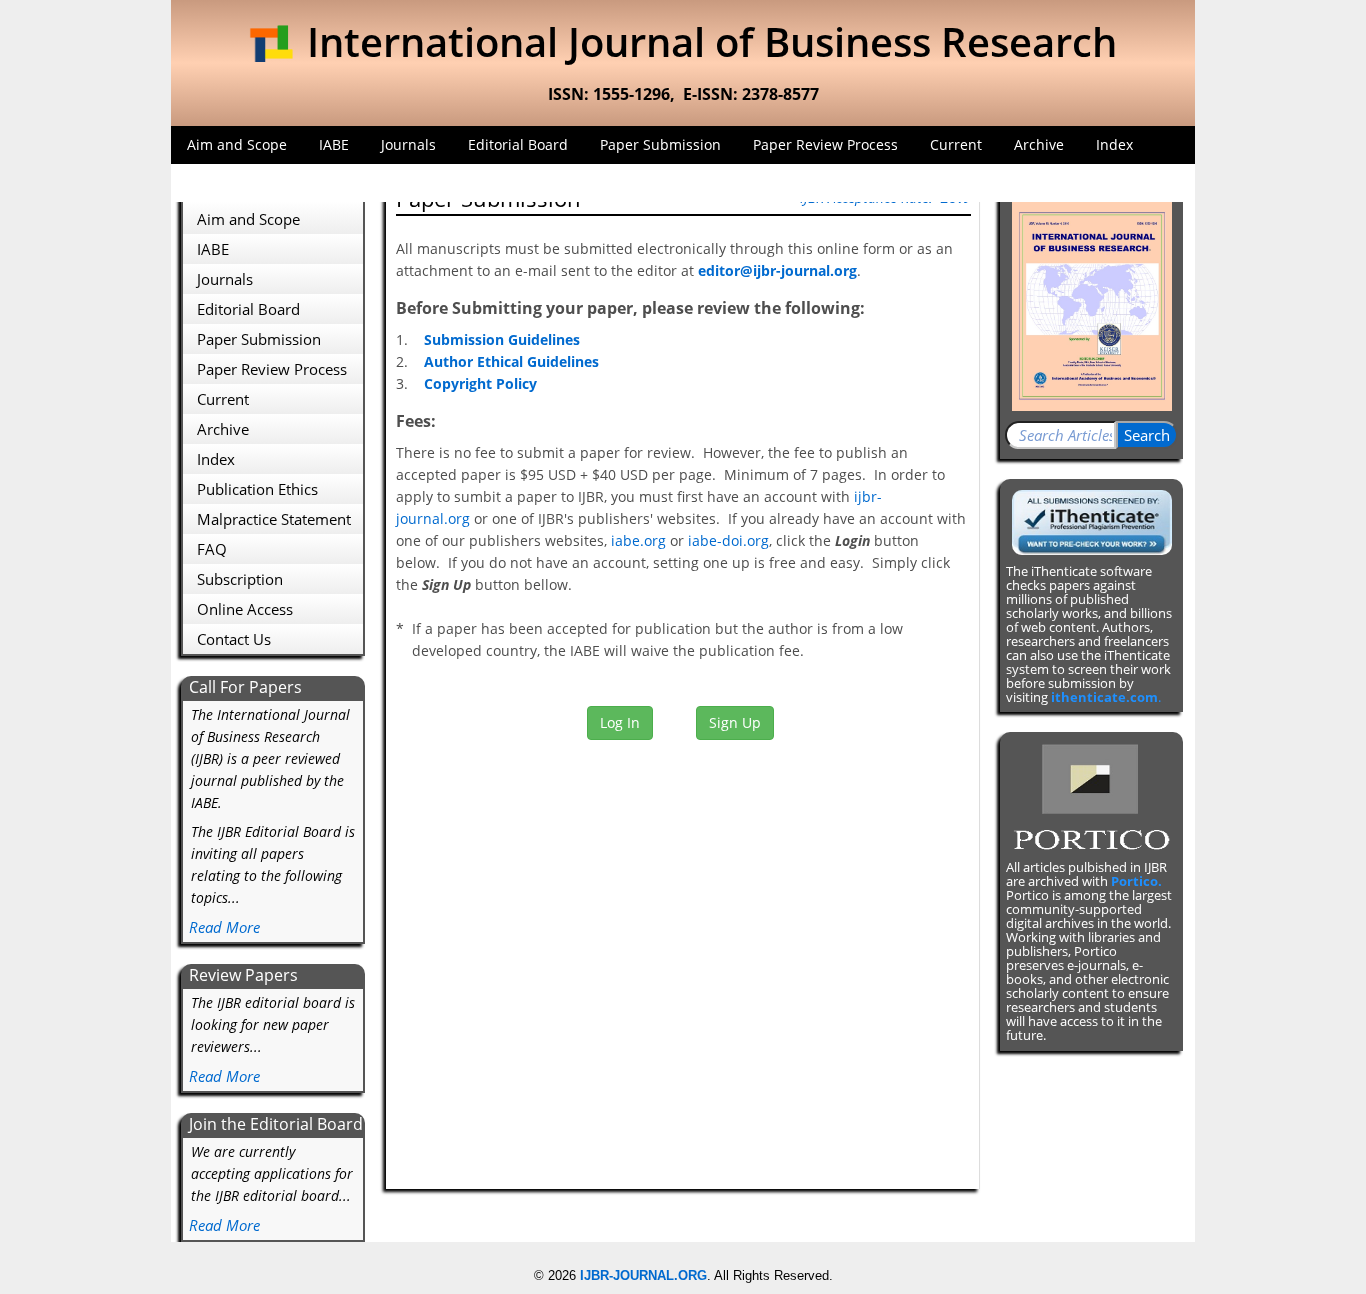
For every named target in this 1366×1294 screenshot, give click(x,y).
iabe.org (638, 540)
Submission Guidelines (502, 339)
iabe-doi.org (728, 540)
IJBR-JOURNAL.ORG (643, 1275)
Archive (1039, 144)
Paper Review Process (825, 144)
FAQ (200, 182)
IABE (334, 144)
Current (956, 144)
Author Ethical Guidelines (511, 361)
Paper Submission (660, 144)
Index (1114, 144)
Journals (408, 144)
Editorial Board (518, 144)
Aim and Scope (237, 144)
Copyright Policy (480, 383)
